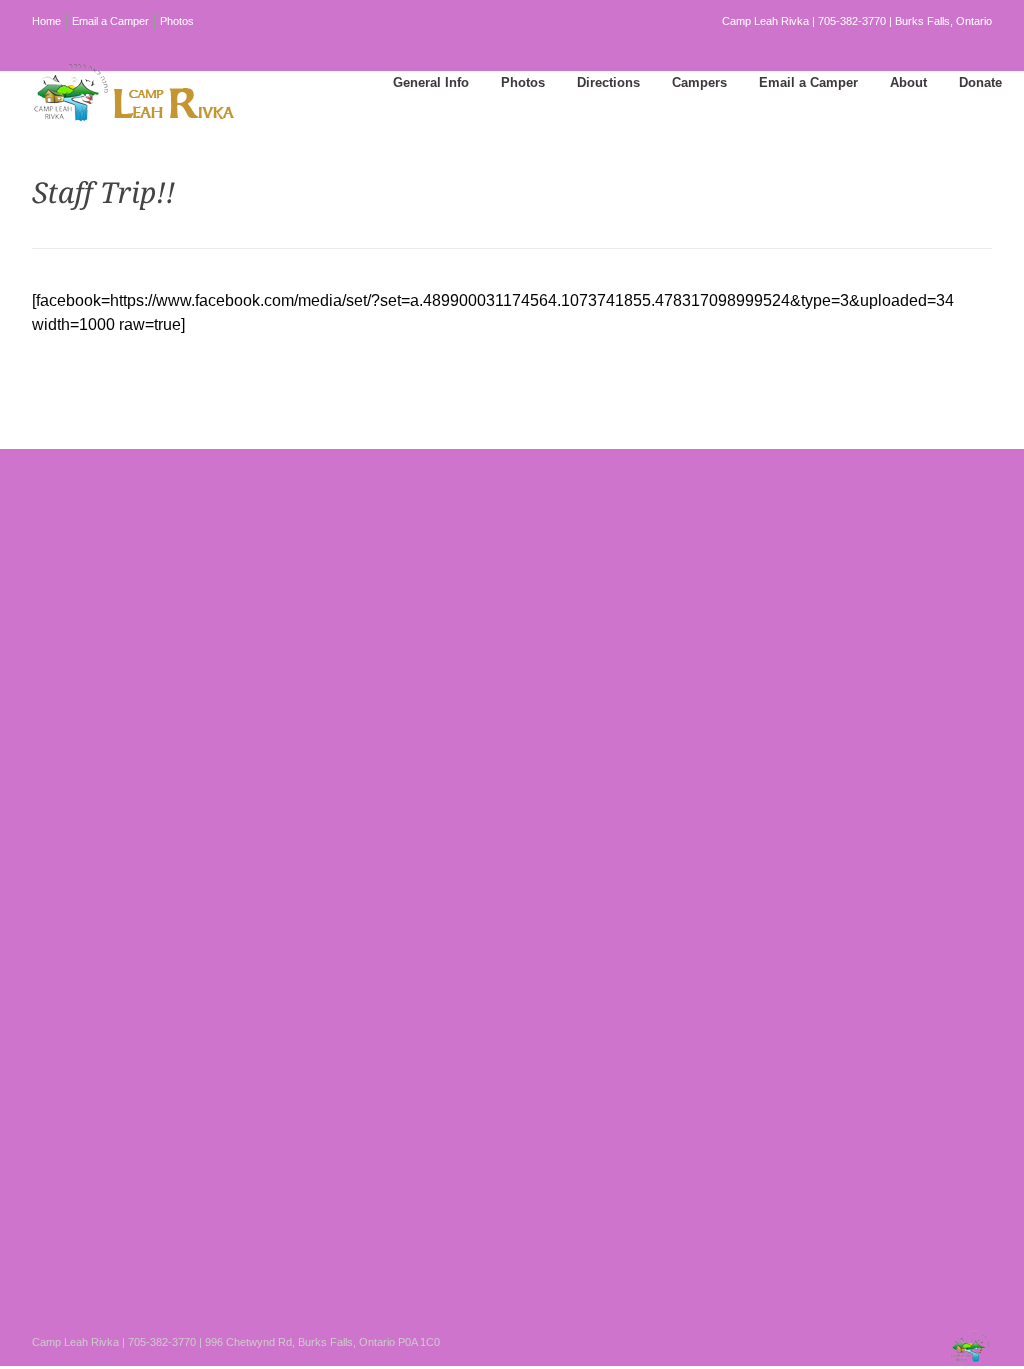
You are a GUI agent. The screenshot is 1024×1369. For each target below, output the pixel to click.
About (908, 82)
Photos (177, 21)
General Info (431, 82)
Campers (699, 82)
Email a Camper (110, 21)
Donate (980, 82)
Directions (608, 82)
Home (46, 21)
